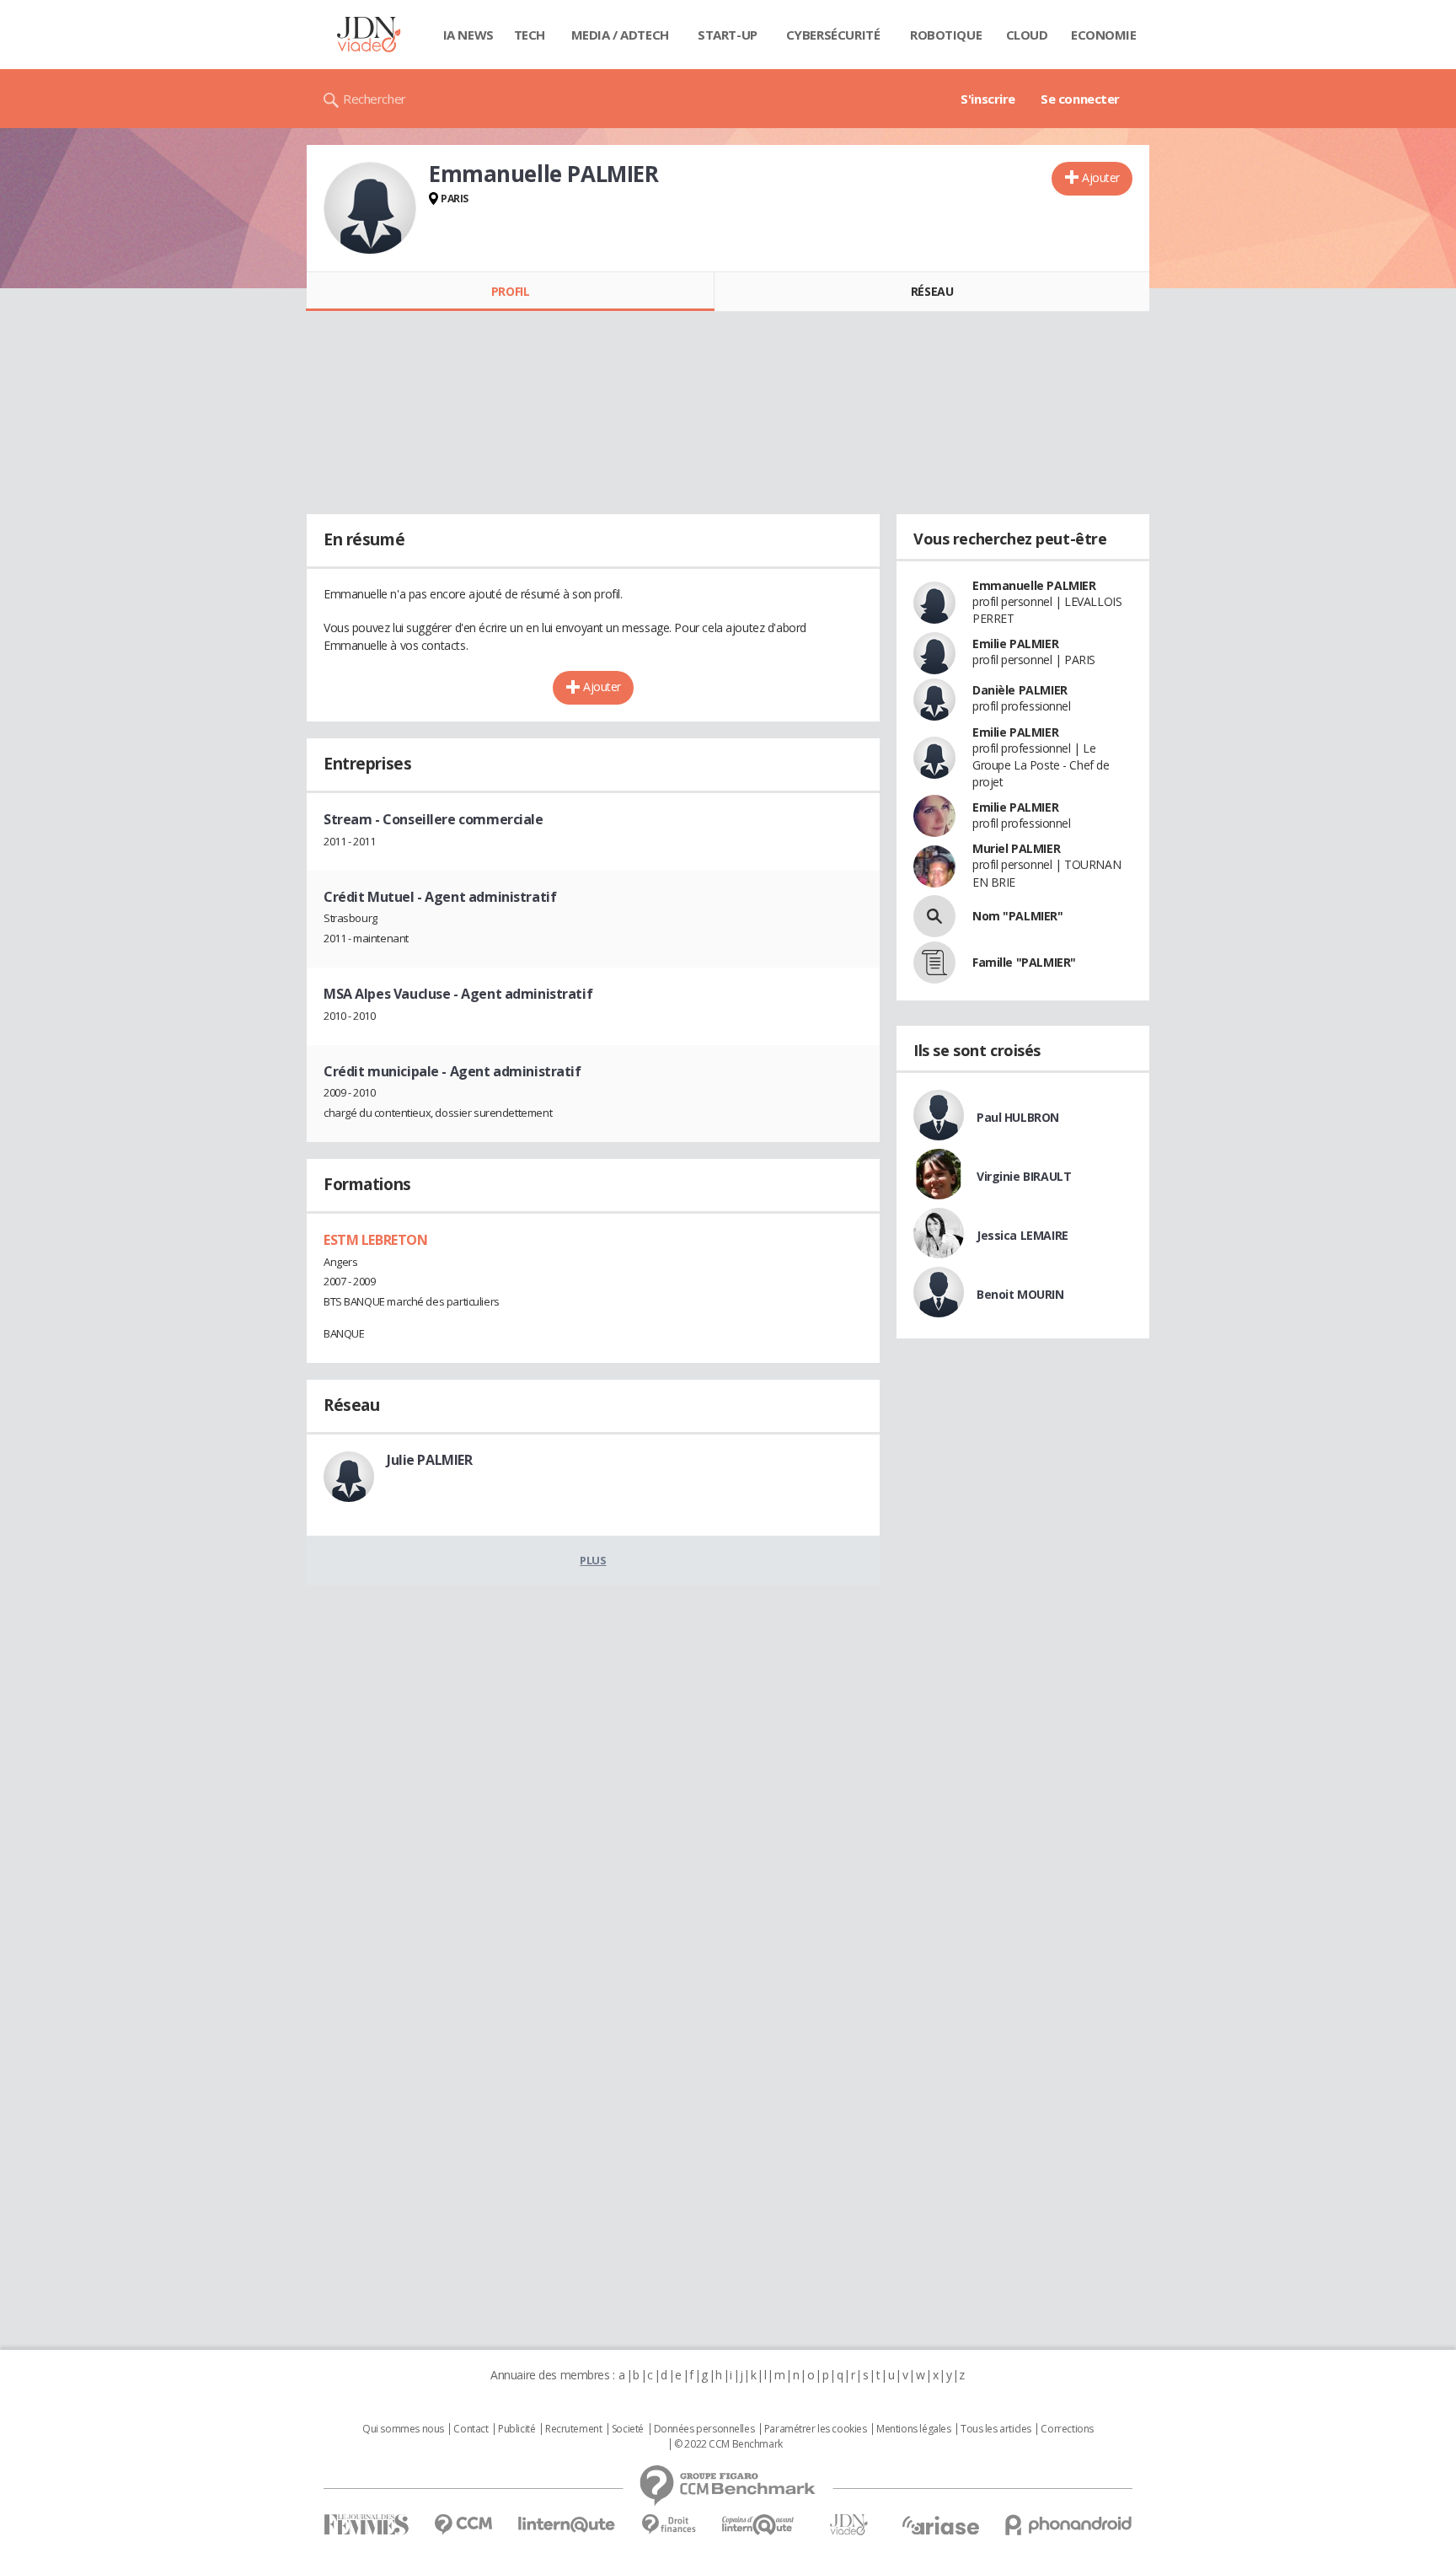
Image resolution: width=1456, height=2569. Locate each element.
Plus (593, 1560)
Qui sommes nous (403, 2429)
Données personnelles (704, 2429)
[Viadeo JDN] (848, 2525)
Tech (530, 35)
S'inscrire (988, 99)
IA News (468, 35)
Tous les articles (996, 2429)
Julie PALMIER (430, 1460)
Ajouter (1101, 177)
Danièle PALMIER (1020, 690)
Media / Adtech (620, 35)
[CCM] (463, 2525)
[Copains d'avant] (759, 2525)
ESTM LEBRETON (376, 1240)
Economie (1104, 35)
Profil (510, 291)
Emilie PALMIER (1015, 644)
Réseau (932, 291)
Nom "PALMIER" (1018, 916)
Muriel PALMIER (1016, 848)
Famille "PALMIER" (1024, 962)
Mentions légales (913, 2429)
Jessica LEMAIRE (1022, 1235)
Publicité (517, 2429)
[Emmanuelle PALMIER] (370, 208)
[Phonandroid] (1069, 2525)
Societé (628, 2429)
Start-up (728, 35)
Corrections (1067, 2429)
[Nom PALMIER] (934, 916)
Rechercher (375, 99)
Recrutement (573, 2429)
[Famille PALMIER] (934, 963)
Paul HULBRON (1018, 1117)
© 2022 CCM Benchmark (728, 2444)
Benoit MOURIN (1020, 1294)
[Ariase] (940, 2525)
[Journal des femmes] (366, 2525)
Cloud (1027, 35)
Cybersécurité (833, 35)
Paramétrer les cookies (816, 2429)
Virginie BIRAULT (1024, 1176)
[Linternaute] (567, 2525)
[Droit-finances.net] (669, 2525)
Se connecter (1080, 99)
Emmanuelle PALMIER (1034, 585)
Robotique (946, 35)
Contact (471, 2429)
